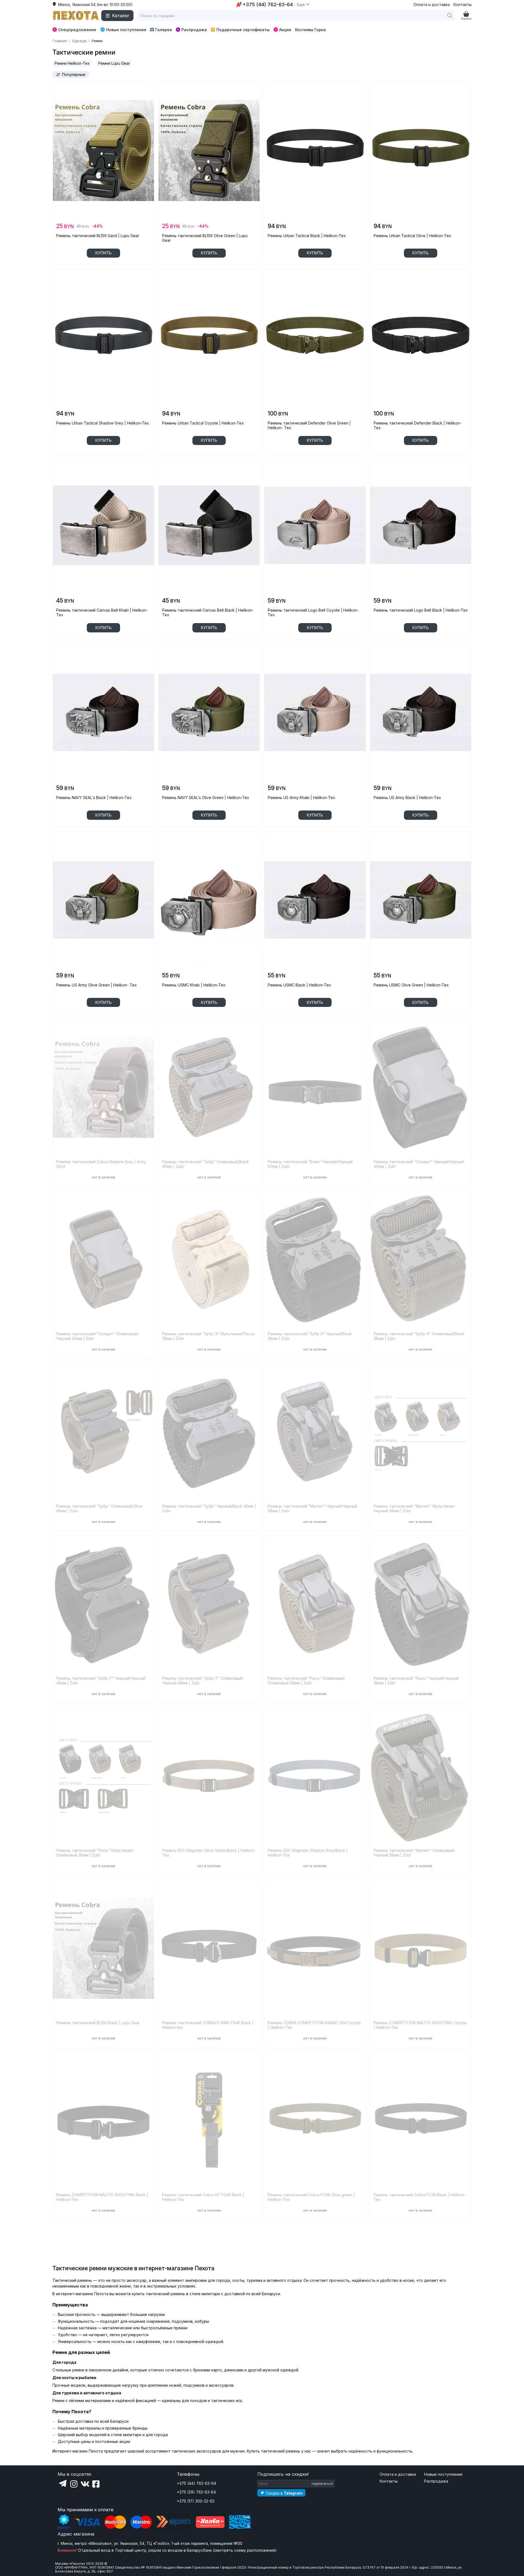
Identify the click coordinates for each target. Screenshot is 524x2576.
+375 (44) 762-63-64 (196, 2483)
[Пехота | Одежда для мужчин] (76, 16)
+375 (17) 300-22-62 (196, 2501)
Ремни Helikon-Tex (72, 63)
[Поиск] (450, 16)
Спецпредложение (77, 30)
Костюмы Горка (310, 30)
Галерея (164, 30)
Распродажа (194, 30)
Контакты (463, 5)
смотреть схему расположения (245, 2550)
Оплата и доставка (432, 5)
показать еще (103, 2235)
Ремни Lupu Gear (114, 63)
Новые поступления (126, 30)
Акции (285, 30)
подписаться (322, 2484)
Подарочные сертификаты (243, 30)
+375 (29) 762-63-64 (196, 2492)
